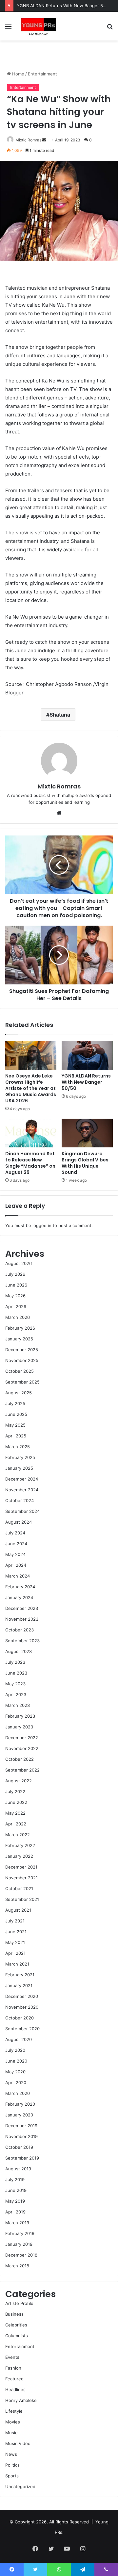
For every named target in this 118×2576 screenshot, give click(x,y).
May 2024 (15, 1554)
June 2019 (16, 2190)
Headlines (15, 2390)
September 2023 (22, 1641)
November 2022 (22, 1748)
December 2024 (22, 1479)
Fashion (13, 2368)
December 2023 (22, 1608)
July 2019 (15, 2179)
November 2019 (21, 2136)
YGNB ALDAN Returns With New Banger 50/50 (65, 6)
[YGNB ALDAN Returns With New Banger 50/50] (87, 1055)
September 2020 (22, 2029)
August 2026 (19, 1263)
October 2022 (20, 1759)
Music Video (18, 2443)
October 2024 (20, 1500)
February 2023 (20, 1716)
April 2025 (16, 1436)
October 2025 (20, 1371)
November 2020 (22, 2007)
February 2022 (20, 1845)
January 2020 (19, 2115)
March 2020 (18, 2093)
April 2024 (16, 1565)
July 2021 (15, 1921)
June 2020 (16, 2061)
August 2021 (18, 1910)
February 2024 (20, 1587)
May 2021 (15, 1942)
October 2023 (20, 1630)
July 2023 (15, 1662)
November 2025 (22, 1360)
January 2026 (19, 1339)
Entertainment (42, 74)
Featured (14, 2379)
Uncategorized (20, 2487)
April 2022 (16, 1824)
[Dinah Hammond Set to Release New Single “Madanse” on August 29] (31, 1133)
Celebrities (16, 2325)
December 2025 (22, 1350)
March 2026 (18, 1317)
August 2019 (18, 2169)
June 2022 (16, 1802)
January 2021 (19, 1985)
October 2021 (19, 1888)
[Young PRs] (38, 26)
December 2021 (21, 1867)
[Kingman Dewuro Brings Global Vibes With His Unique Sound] (87, 1133)
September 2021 (22, 1899)
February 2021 (20, 1975)
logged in (42, 1225)
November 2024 (22, 1490)
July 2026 (15, 1274)
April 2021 (15, 1953)
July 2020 (15, 2050)
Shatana (60, 715)
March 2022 (18, 1835)
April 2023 (16, 1694)
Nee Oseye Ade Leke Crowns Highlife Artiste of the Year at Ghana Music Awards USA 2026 (31, 1088)
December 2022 (22, 1738)
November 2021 (21, 1878)
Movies (13, 2422)
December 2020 (22, 1996)
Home (18, 74)
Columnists (17, 2336)
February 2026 (20, 1328)
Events (12, 2357)
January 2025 (19, 1468)
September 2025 (22, 1382)
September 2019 (22, 2158)
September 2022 (22, 1770)
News (11, 2454)
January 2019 (19, 2244)
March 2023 (18, 1705)
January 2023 (19, 1727)
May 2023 (15, 1684)
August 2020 (19, 2039)
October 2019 (19, 2147)
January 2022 (19, 1856)
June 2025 (16, 1414)
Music (11, 2433)
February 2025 (20, 1457)
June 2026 (16, 1285)
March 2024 (18, 1576)
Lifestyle (14, 2411)
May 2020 (15, 2072)
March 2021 (17, 1964)
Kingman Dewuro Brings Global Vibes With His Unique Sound (85, 1163)
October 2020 (20, 2018)
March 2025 (18, 1447)
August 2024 (19, 1522)
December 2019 (21, 2126)
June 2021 (16, 1932)
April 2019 (15, 2212)
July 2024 (15, 1533)
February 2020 (20, 2104)
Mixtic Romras (28, 140)
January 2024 (19, 1597)
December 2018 (21, 2255)
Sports (12, 2476)
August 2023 (19, 1651)
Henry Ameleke (21, 2400)
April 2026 (16, 1306)
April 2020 (16, 2082)
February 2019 (20, 2233)
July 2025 (15, 1403)
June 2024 (16, 1544)
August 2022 (19, 1781)
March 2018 (17, 2266)
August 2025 (19, 1393)
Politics (12, 2465)
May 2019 (15, 2201)
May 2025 (15, 1425)
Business (14, 2314)
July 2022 (15, 1791)
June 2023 (16, 1673)
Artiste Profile (19, 2303)
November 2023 (22, 1619)
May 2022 (15, 1813)
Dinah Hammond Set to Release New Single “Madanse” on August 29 (30, 1163)
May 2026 (15, 1296)
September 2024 (22, 1511)
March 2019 (17, 2223)
